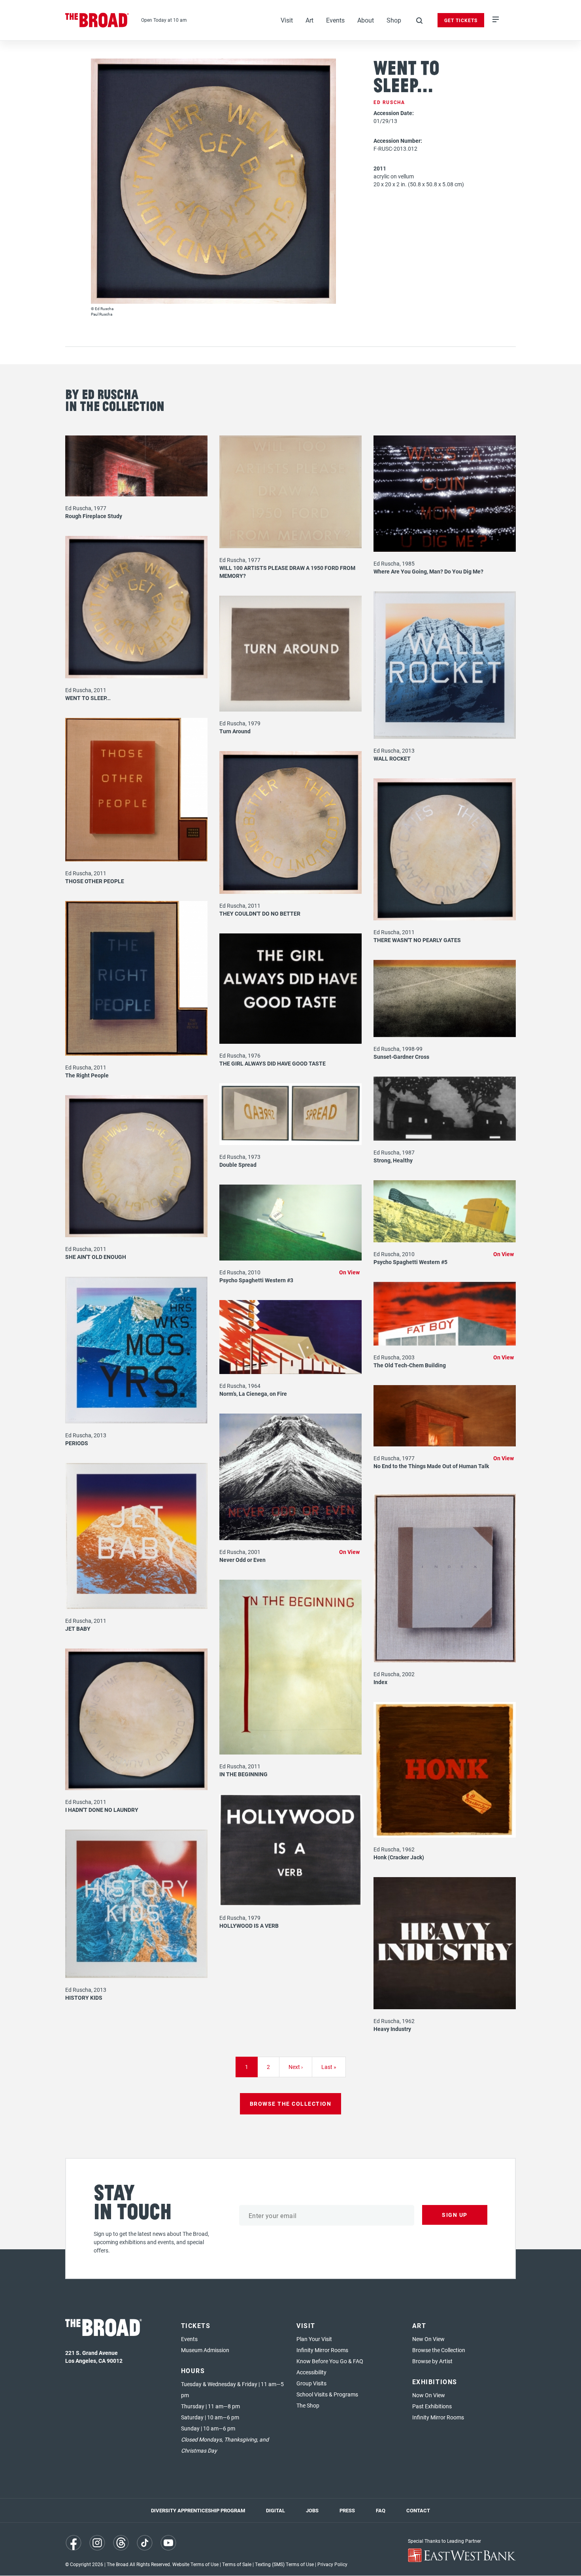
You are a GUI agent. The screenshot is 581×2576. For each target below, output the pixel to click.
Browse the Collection (439, 2350)
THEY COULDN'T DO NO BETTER (260, 913)
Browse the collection (291, 2104)
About (366, 20)
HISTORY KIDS (84, 1998)
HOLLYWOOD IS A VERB (249, 1926)
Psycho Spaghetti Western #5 (410, 1262)
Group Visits (311, 2383)
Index (380, 1682)
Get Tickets (461, 20)
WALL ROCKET (392, 758)
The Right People (87, 1075)
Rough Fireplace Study (94, 516)
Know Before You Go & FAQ (330, 2361)
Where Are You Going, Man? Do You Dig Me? (428, 571)
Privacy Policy (332, 2564)
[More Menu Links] (496, 20)
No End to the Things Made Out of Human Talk (431, 1466)
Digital (275, 2510)
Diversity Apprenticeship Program (198, 2510)
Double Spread (238, 1165)
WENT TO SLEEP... (88, 698)
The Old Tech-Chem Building (410, 1365)
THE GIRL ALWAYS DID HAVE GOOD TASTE (273, 1063)
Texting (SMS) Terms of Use (284, 2564)
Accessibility (311, 2372)
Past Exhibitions (432, 2406)
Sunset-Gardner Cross (401, 1057)
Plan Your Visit (314, 2339)
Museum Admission (205, 2350)
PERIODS (77, 1443)
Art (309, 20)
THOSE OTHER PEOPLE (95, 881)
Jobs (312, 2510)
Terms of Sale (237, 2564)
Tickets (196, 2325)
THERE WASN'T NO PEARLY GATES (417, 940)
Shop (394, 20)
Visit (287, 20)
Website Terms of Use (195, 2564)
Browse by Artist (432, 2361)
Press (347, 2510)
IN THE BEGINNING (243, 1774)
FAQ (381, 2510)
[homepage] (97, 20)
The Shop (308, 2405)
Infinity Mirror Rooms (322, 2350)
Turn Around (235, 731)
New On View (428, 2339)
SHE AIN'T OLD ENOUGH (96, 1257)
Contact (418, 2510)
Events (335, 20)
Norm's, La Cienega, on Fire (253, 1394)
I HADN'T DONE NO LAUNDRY (102, 1810)
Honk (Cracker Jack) (399, 1857)
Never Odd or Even (242, 1560)
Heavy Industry (392, 2029)
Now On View (429, 2395)
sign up (455, 2215)
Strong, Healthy (393, 1160)
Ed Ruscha (389, 102)
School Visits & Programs (327, 2394)
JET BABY (78, 1629)
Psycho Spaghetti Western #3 (256, 1280)
